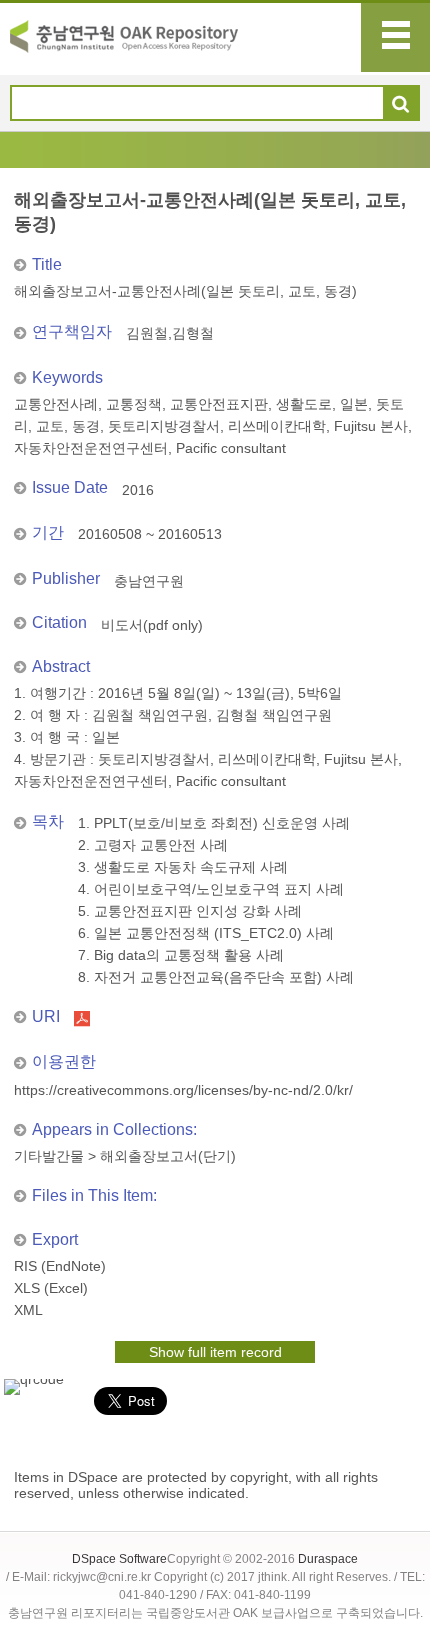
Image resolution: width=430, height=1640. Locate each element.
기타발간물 (49, 1156)
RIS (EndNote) (60, 1266)
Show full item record (215, 1352)
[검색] (400, 104)
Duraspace (328, 1559)
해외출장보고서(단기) (168, 1156)
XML (28, 1310)
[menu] (395, 37)
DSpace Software (119, 1559)
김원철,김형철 (170, 333)
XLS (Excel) (51, 1288)
